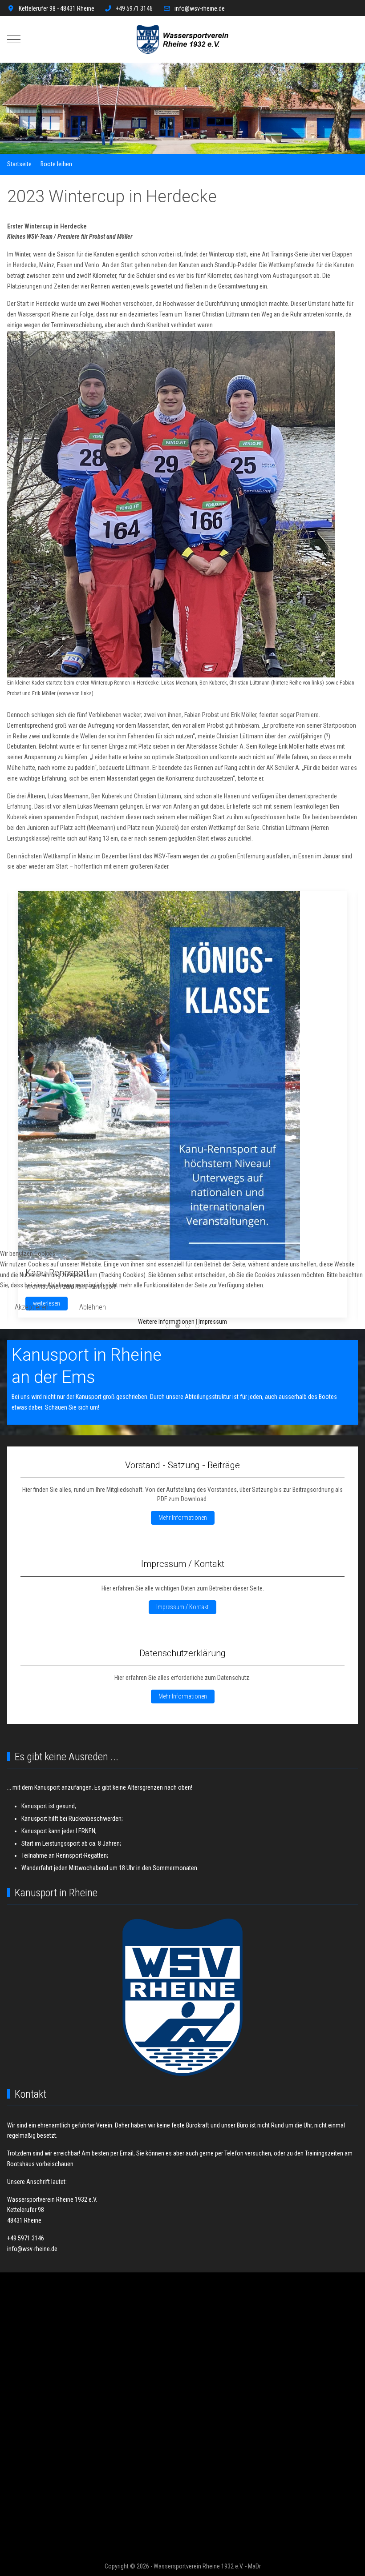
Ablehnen (93, 1307)
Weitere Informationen (166, 1322)
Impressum (213, 1322)
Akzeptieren (32, 1307)
